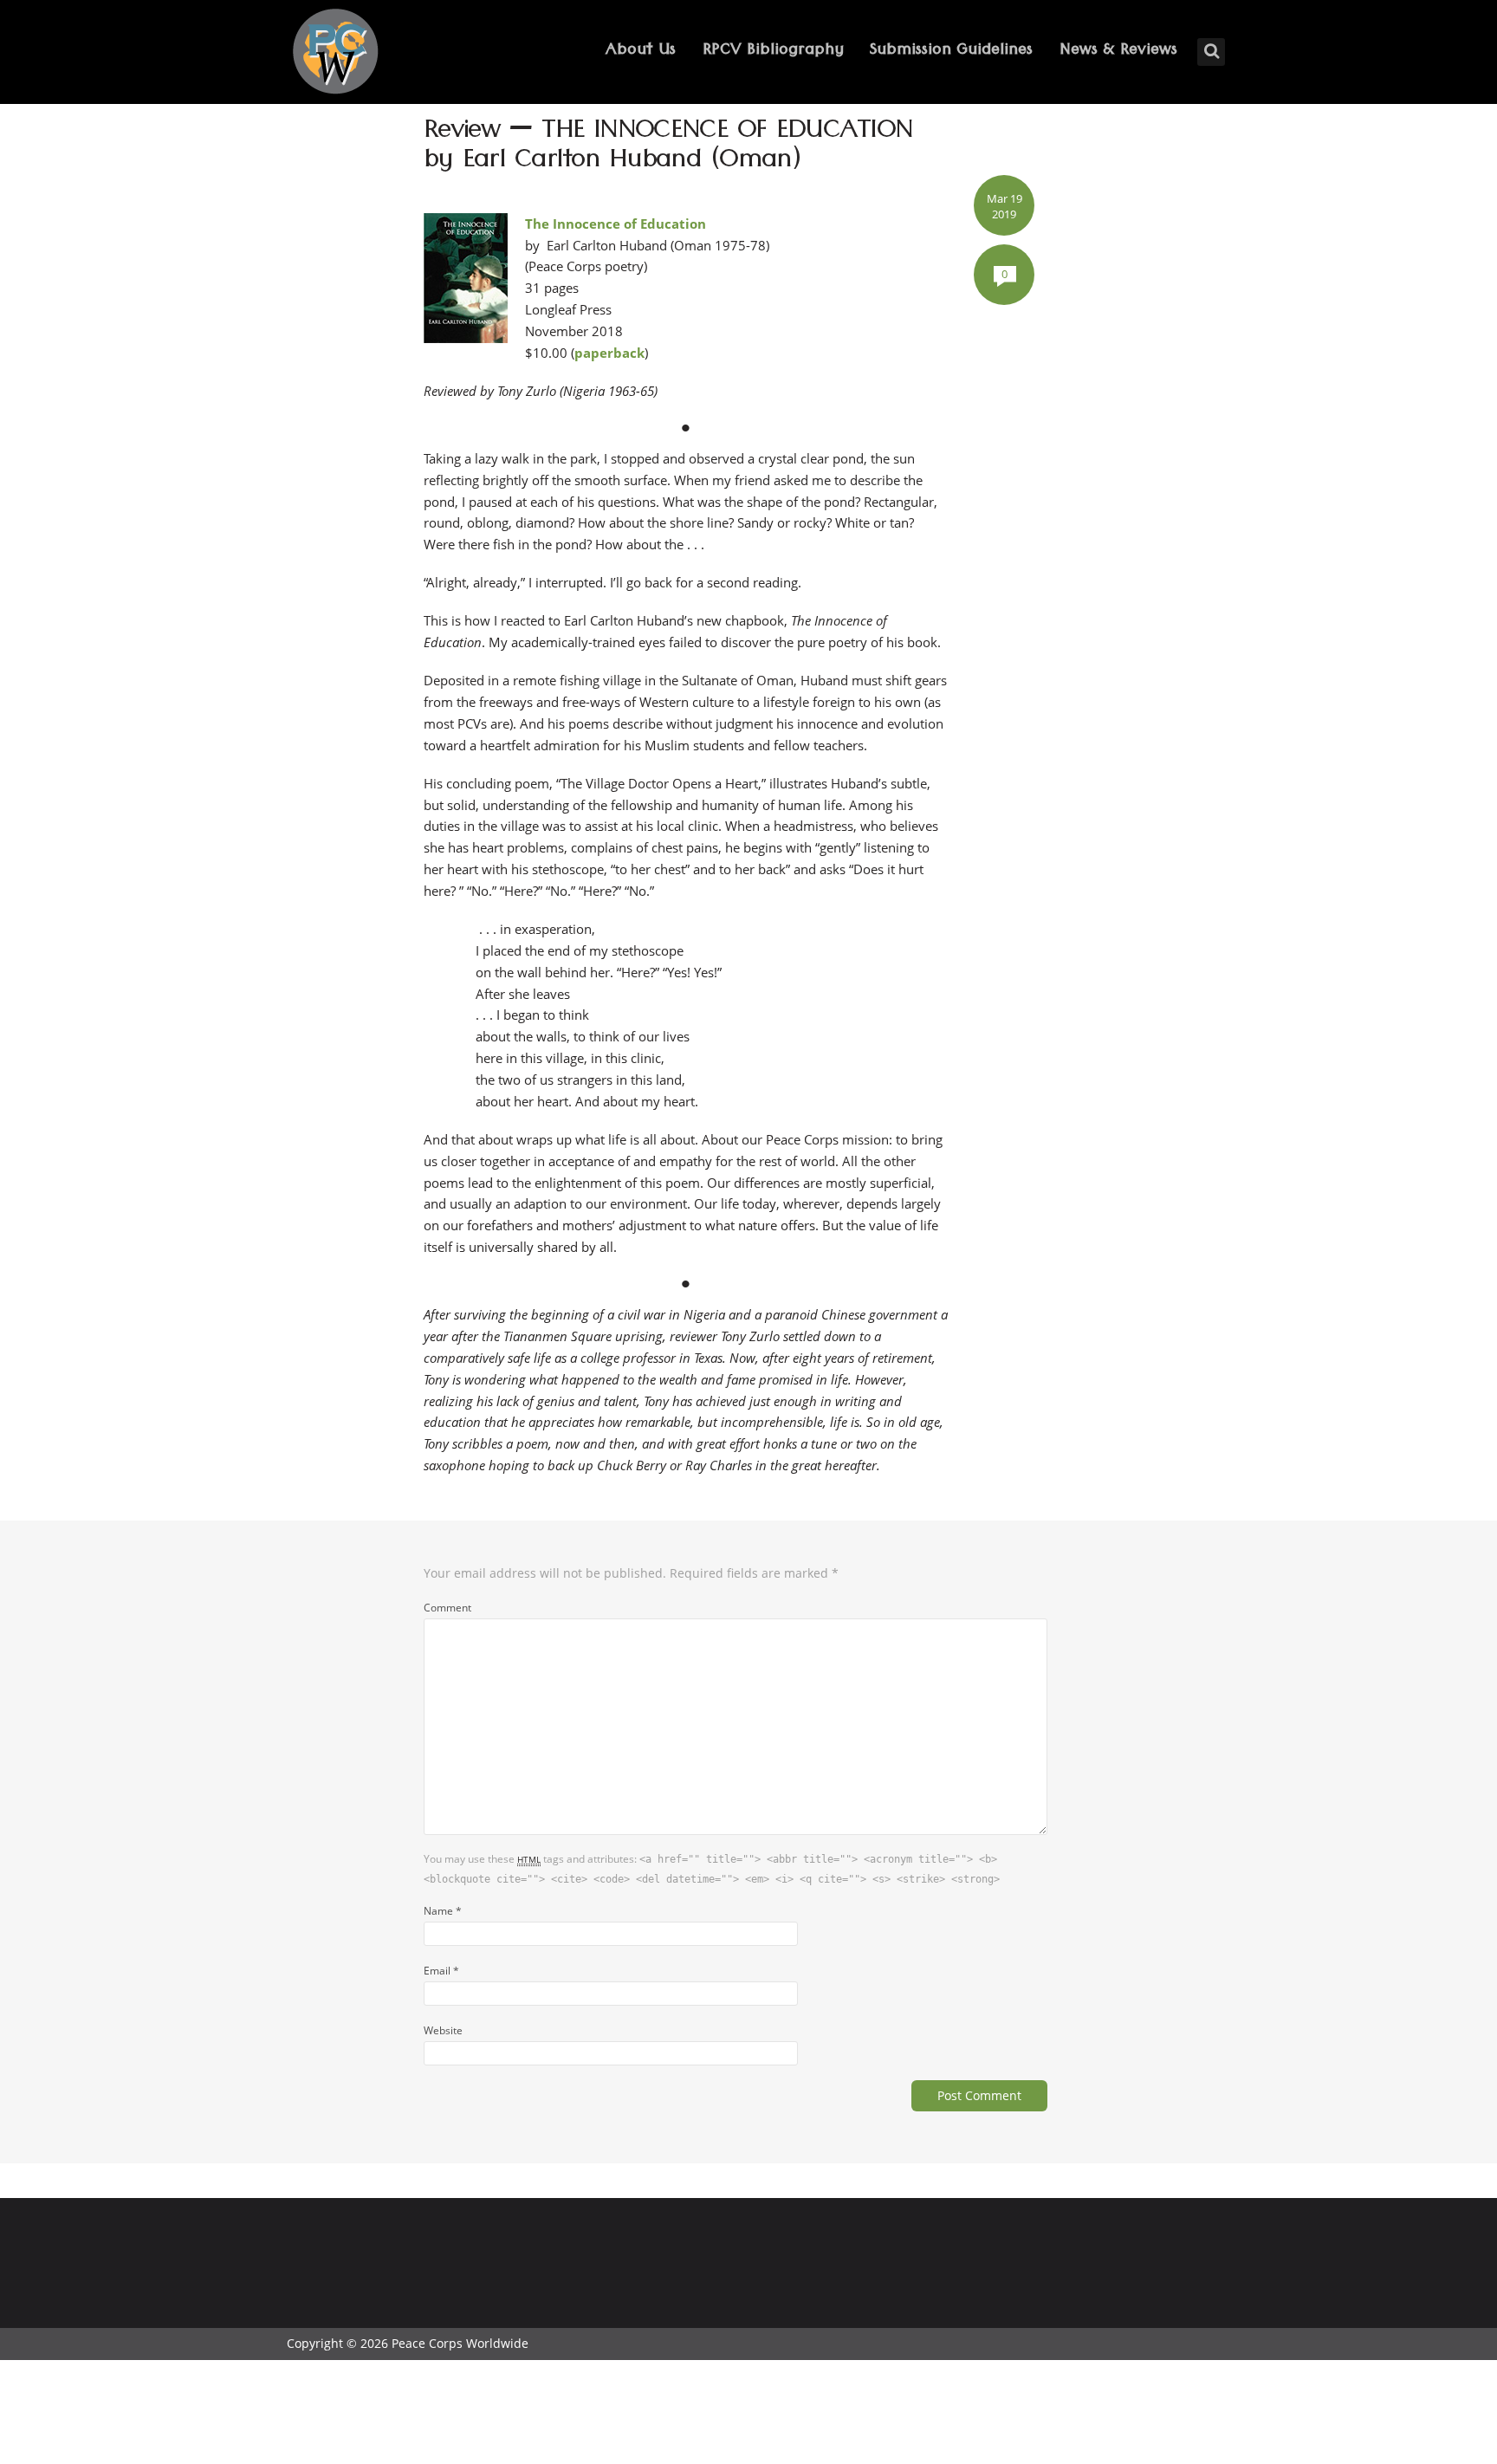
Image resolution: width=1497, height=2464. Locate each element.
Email (441, 1970)
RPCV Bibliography (773, 52)
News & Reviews (1118, 52)
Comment (447, 1607)
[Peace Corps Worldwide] (335, 53)
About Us (641, 52)
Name (443, 1910)
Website (443, 2030)
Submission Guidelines (951, 52)
